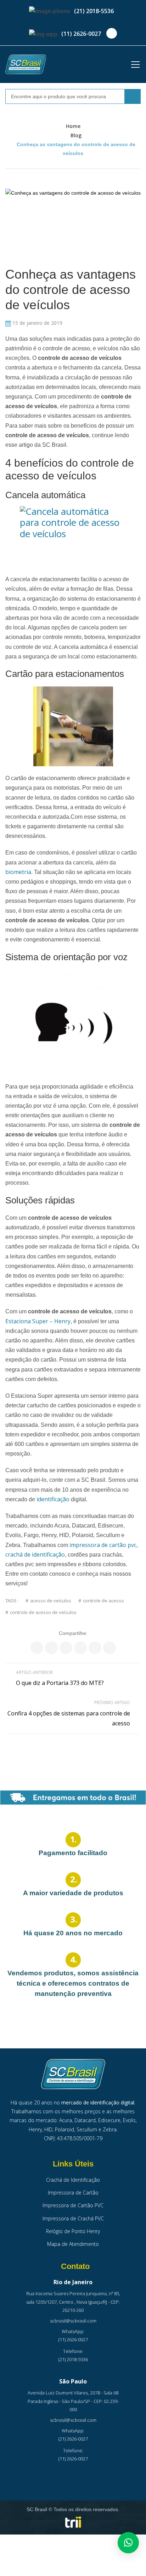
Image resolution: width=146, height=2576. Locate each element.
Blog (76, 135)
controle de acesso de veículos (43, 1612)
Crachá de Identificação (73, 2180)
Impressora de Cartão (73, 2193)
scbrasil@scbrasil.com (73, 2321)
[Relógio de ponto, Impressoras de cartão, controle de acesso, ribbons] (26, 64)
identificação (53, 1499)
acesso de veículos (51, 1601)
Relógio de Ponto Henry (73, 2231)
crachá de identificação (35, 1554)
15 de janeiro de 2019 (37, 323)
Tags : (12, 1601)
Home (73, 126)
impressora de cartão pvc (103, 1545)
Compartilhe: (73, 1633)
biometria (18, 872)
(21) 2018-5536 (94, 11)
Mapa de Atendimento (73, 2244)
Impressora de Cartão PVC (73, 2205)
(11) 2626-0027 (81, 34)
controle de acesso (103, 1601)
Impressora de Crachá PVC (73, 2218)
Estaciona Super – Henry (38, 1321)
